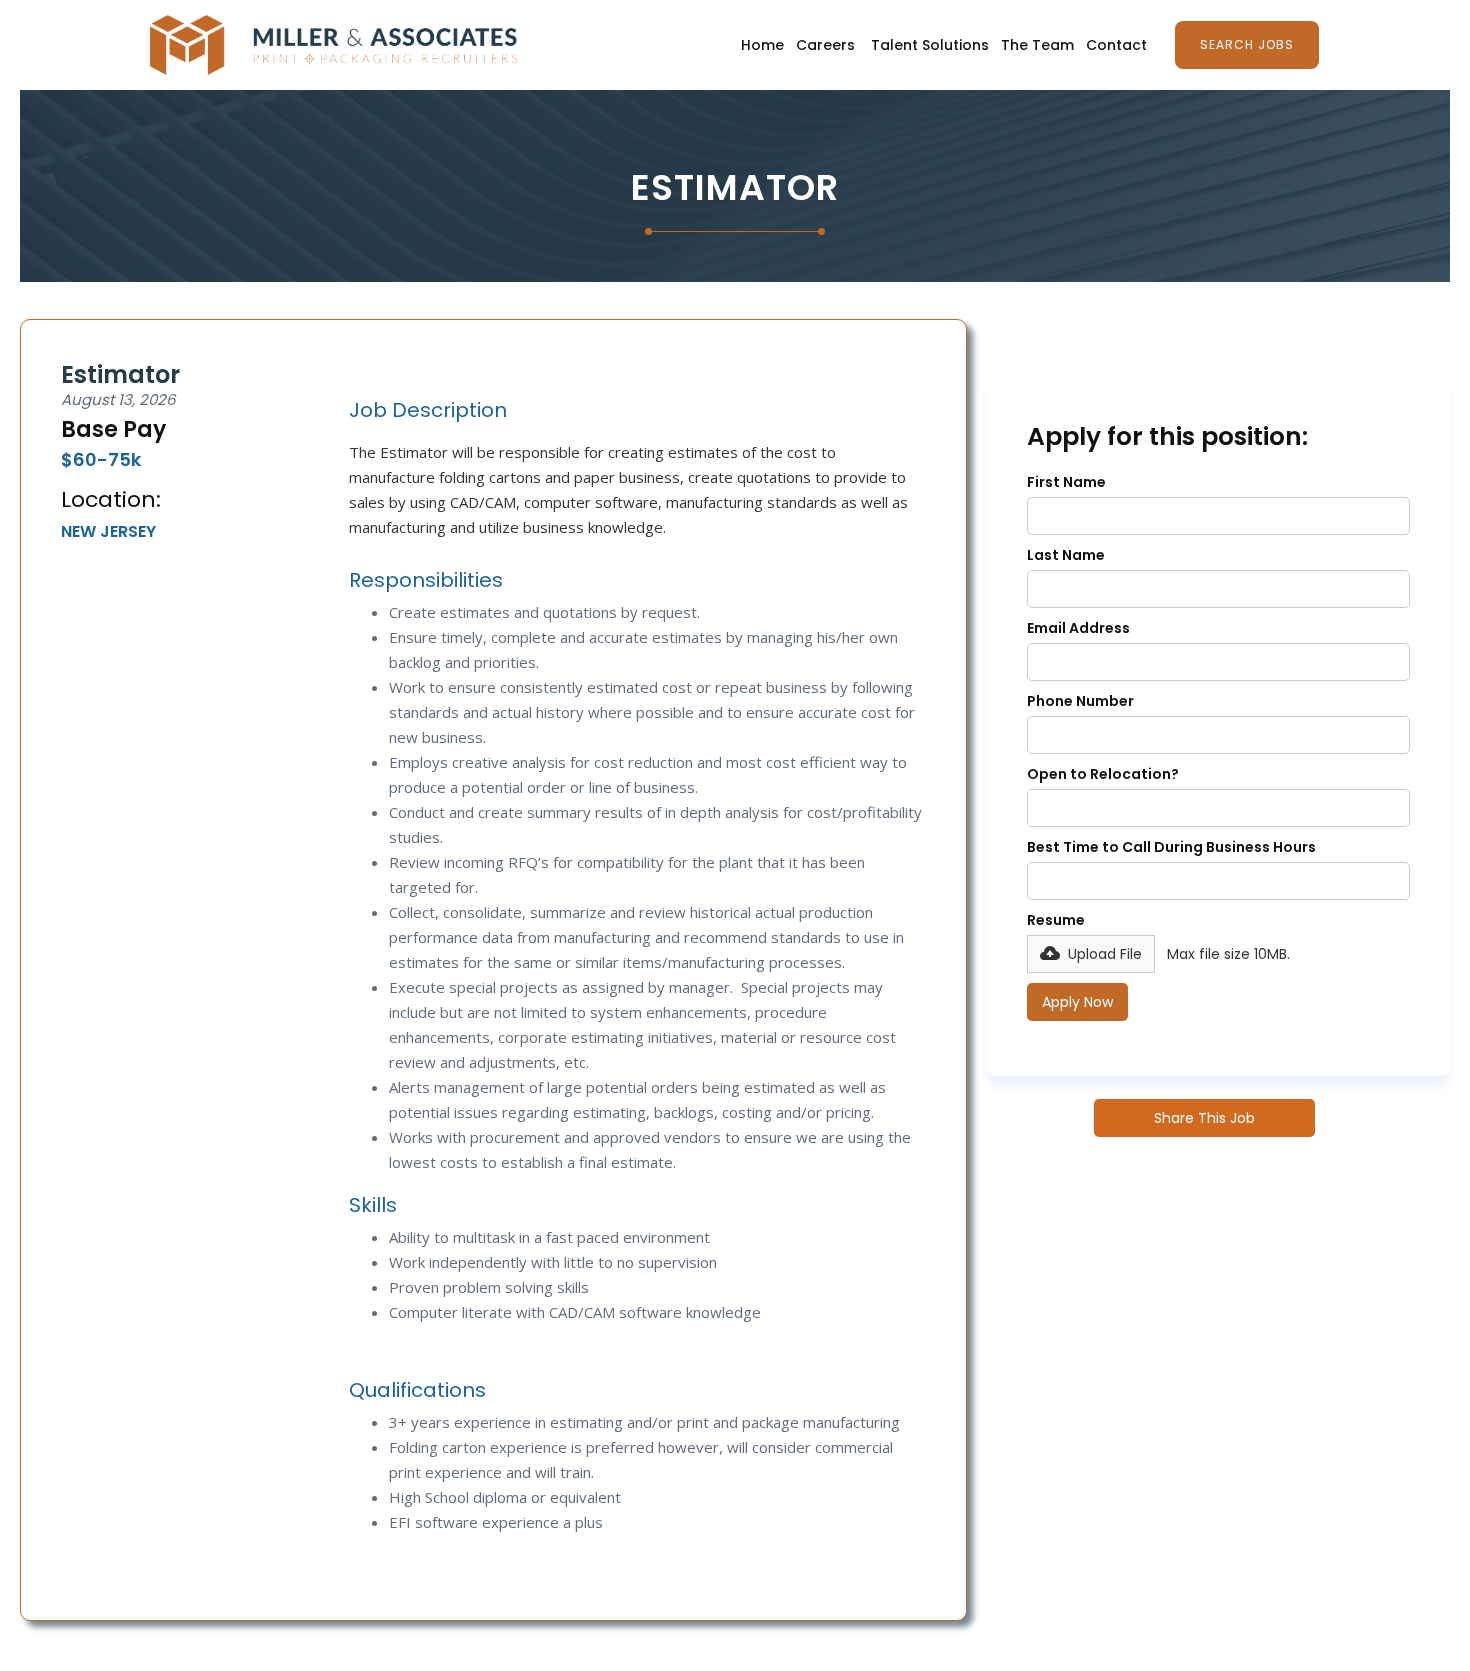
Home (762, 45)
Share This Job (1204, 1118)
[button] (1091, 954)
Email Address (1078, 628)
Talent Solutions (930, 45)
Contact (1116, 45)
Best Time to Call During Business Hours (1171, 847)
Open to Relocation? (1103, 774)
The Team (1037, 45)
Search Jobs (1247, 44)
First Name (1066, 482)
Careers (825, 45)
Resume (1056, 920)
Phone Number (1080, 701)
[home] (333, 45)
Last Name (1066, 555)
